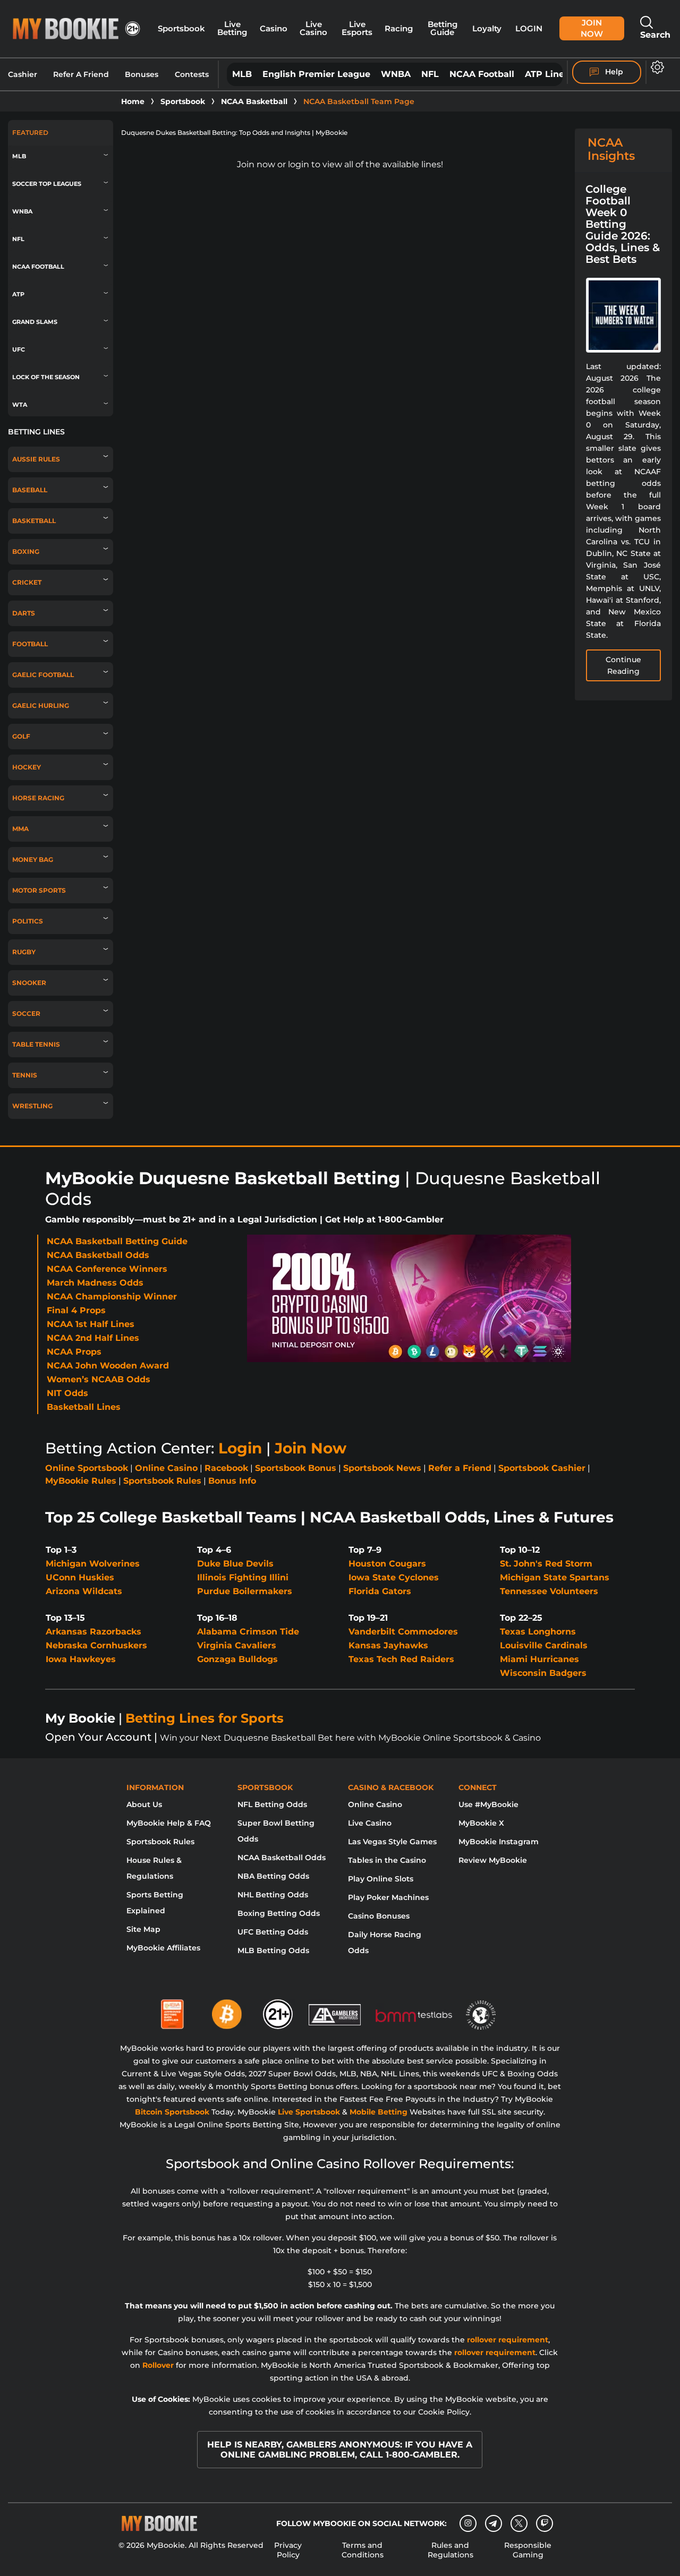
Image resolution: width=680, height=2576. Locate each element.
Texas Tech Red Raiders (401, 1659)
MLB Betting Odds (273, 1950)
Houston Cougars (387, 1564)
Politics (28, 921)
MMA (20, 829)
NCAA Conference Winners (107, 1269)
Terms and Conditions (363, 2550)
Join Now (592, 28)
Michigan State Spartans (555, 1577)
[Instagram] (468, 2523)
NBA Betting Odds (273, 1876)
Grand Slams (35, 322)
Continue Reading (623, 665)
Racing (399, 29)
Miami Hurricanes (539, 1659)
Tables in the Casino (387, 1860)
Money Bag (33, 860)
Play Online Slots (381, 1879)
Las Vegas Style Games (392, 1842)
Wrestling (32, 1106)
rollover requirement (508, 2340)
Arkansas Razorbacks (93, 1632)
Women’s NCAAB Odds (99, 1379)
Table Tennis (36, 1045)
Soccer (26, 1014)
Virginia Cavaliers (237, 1645)
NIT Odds (67, 1393)
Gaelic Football (43, 675)
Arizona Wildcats (84, 1591)
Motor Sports (39, 891)
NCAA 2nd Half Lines (93, 1338)
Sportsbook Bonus (296, 1468)
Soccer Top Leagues (47, 184)
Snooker (29, 983)
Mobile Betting (379, 2112)
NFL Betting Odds (272, 1804)
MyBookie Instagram (499, 1842)
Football (30, 644)
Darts (24, 613)
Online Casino (166, 1468)
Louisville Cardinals (544, 1645)
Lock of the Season (46, 377)
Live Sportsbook (309, 2112)
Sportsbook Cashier (542, 1468)
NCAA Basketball (254, 101)
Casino (274, 29)
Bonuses (142, 74)
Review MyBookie (493, 1860)
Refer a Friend (460, 1468)
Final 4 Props (76, 1310)
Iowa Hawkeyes (81, 1659)
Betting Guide (443, 28)
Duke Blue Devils (235, 1564)
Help (613, 72)
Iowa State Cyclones (394, 1577)
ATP (18, 294)
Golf (21, 737)
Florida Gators (380, 1591)
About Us (144, 1804)
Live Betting (232, 28)
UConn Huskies (80, 1577)
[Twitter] (519, 2523)
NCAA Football (482, 74)
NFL (430, 74)
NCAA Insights (611, 149)
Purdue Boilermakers (245, 1591)
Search (655, 35)
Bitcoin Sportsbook (172, 2112)
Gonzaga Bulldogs (237, 1659)
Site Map (143, 1929)
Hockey (27, 767)
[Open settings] (655, 67)
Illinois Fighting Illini (243, 1577)
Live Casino (313, 28)
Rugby (24, 952)
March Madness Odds (95, 1283)
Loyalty (487, 29)
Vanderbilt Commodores (403, 1632)
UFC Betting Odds (273, 1932)
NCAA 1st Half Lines (91, 1324)
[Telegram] (493, 2523)
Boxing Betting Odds (279, 1913)
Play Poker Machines (388, 1897)
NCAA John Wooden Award (108, 1366)
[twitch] (545, 2523)
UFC (19, 350)
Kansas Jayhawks (388, 1645)
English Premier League (316, 74)
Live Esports (357, 28)
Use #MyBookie (488, 1804)
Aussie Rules (36, 459)
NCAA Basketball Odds (98, 1255)
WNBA (396, 74)
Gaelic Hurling (41, 706)
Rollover (158, 2365)
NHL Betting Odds (273, 1895)
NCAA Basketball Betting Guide (117, 1241)
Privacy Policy (288, 2550)
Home (133, 101)
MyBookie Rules (81, 1481)
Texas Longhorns (538, 1632)
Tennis (25, 1075)
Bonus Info (232, 1481)
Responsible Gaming (528, 2550)
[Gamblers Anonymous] (335, 2010)
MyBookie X (481, 1823)
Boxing (26, 552)
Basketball (34, 521)
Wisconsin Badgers (543, 1673)
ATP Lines (547, 74)
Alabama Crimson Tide (248, 1632)
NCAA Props (74, 1352)
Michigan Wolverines (93, 1564)
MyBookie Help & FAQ (169, 1823)
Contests (192, 74)
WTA (20, 405)
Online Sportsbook (87, 1468)
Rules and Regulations (450, 2550)
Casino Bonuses (379, 1916)
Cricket (27, 583)
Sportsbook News (382, 1468)
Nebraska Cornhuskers (96, 1645)
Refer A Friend (81, 74)
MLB (242, 74)
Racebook (226, 1468)
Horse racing (38, 798)
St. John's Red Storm (546, 1564)
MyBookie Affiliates (163, 1948)
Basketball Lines (84, 1407)
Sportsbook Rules (162, 1481)
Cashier (23, 74)
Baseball (30, 490)
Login (529, 29)
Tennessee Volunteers (549, 1591)
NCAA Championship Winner (112, 1296)
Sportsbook (181, 29)
